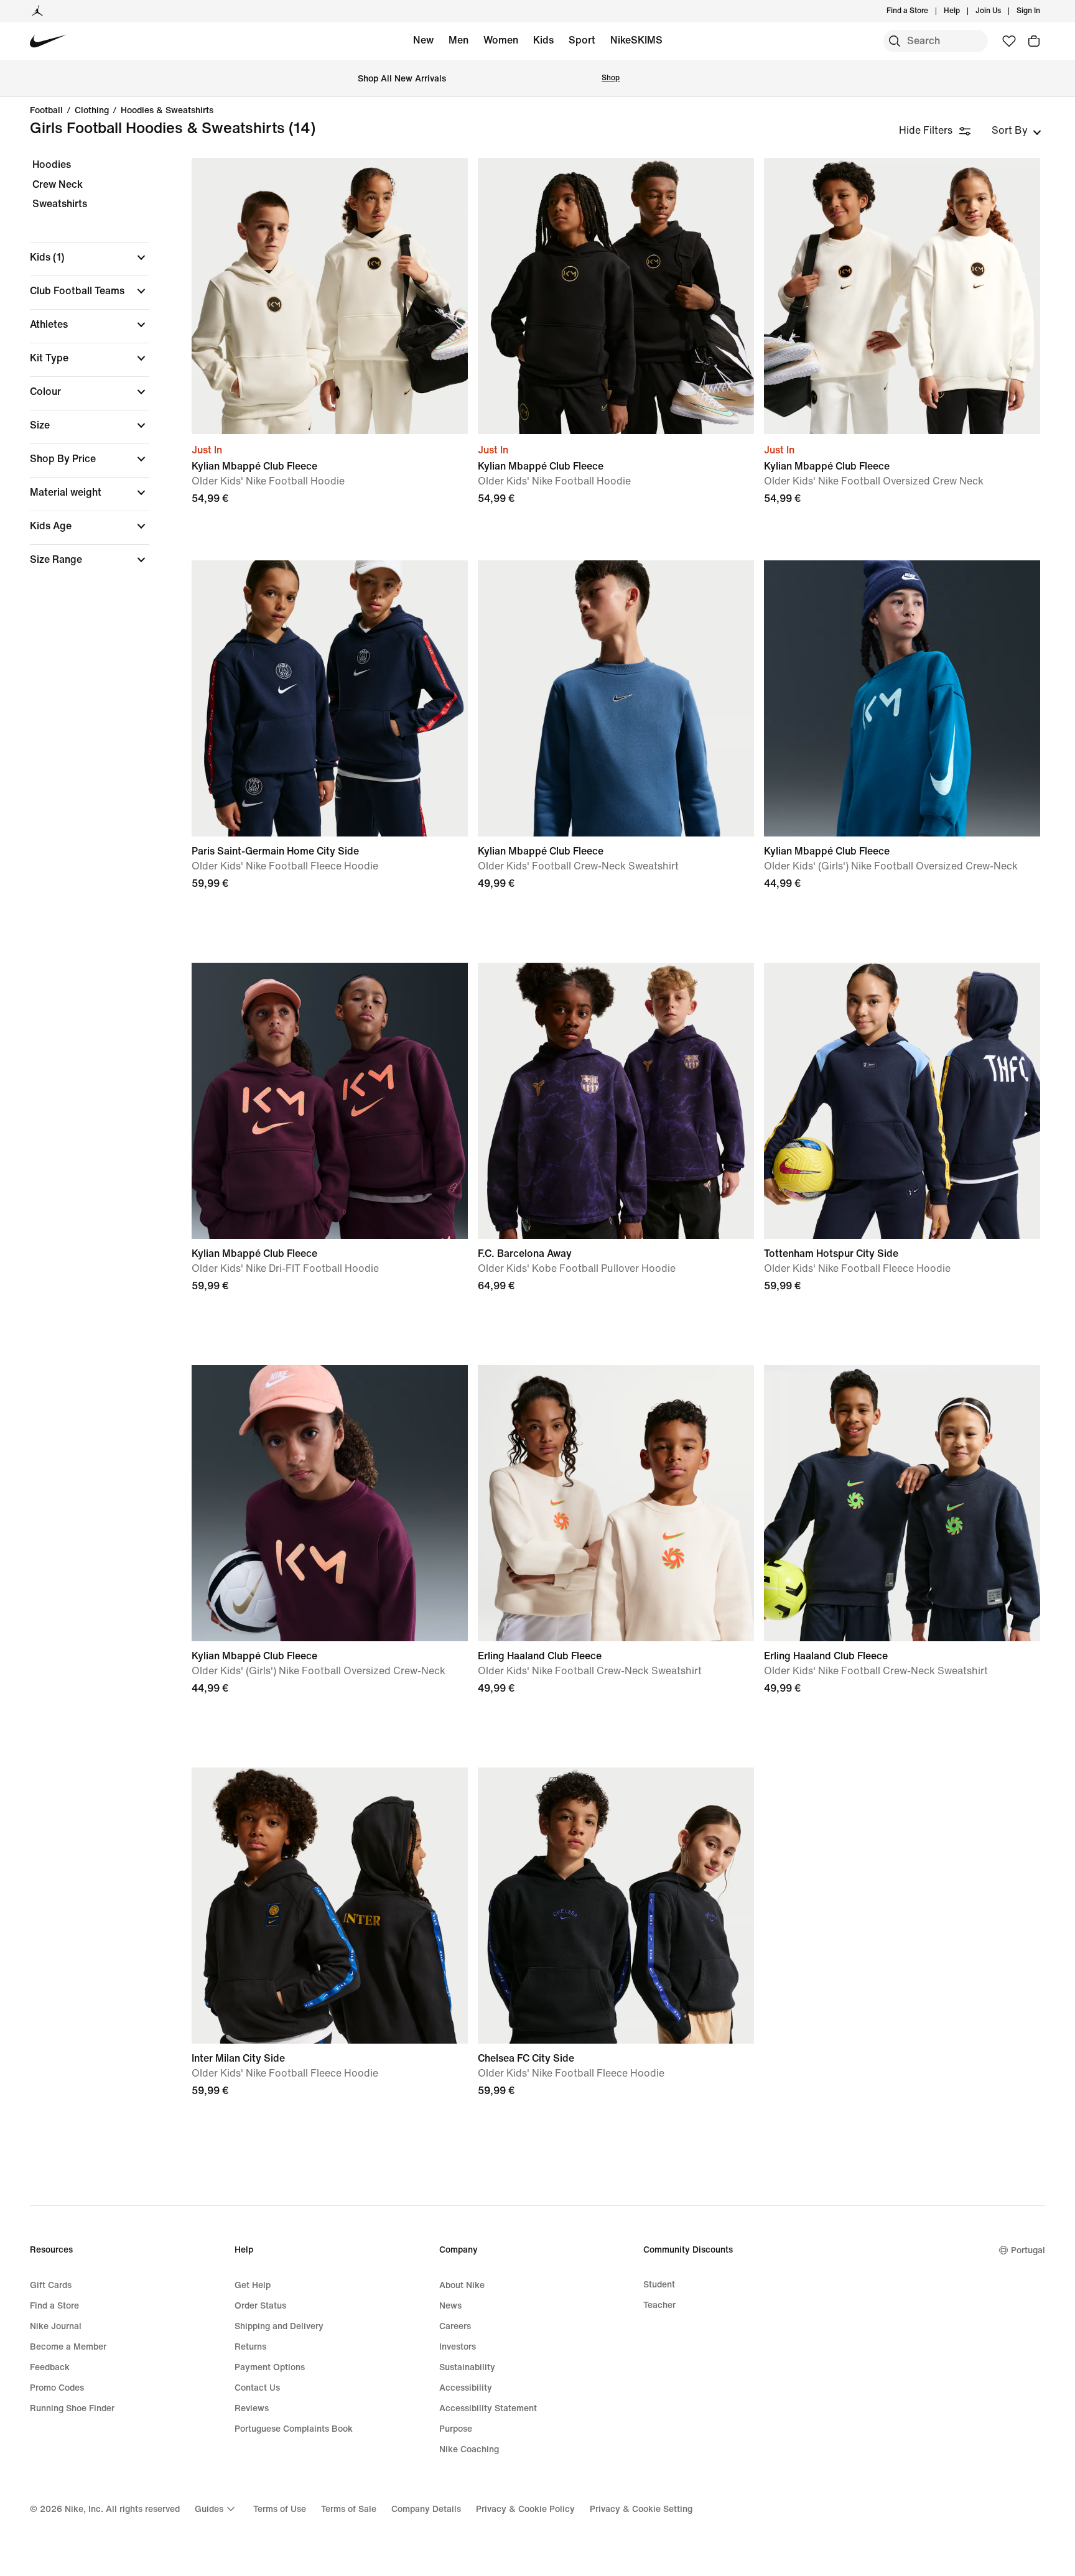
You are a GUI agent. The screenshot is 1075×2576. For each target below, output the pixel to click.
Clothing (92, 111)
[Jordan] (37, 11)
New (423, 40)
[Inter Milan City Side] (330, 1906)
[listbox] (1017, 131)
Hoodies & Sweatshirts (167, 111)
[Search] (895, 41)
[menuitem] (964, 11)
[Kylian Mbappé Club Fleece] (330, 296)
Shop (611, 78)
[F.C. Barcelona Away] (616, 1101)
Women (501, 40)
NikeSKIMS (636, 40)
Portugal (1028, 2250)
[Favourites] (1009, 41)
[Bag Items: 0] (1034, 41)
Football (46, 111)
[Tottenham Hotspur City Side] (902, 1101)
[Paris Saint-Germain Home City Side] (330, 698)
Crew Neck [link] (58, 184)
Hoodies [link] (52, 164)
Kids (543, 40)
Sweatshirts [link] (60, 204)
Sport (582, 40)
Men (458, 40)
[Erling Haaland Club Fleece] (616, 1503)
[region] (81, 373)
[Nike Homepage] (48, 41)
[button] (90, 257)
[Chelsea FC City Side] (616, 1906)
